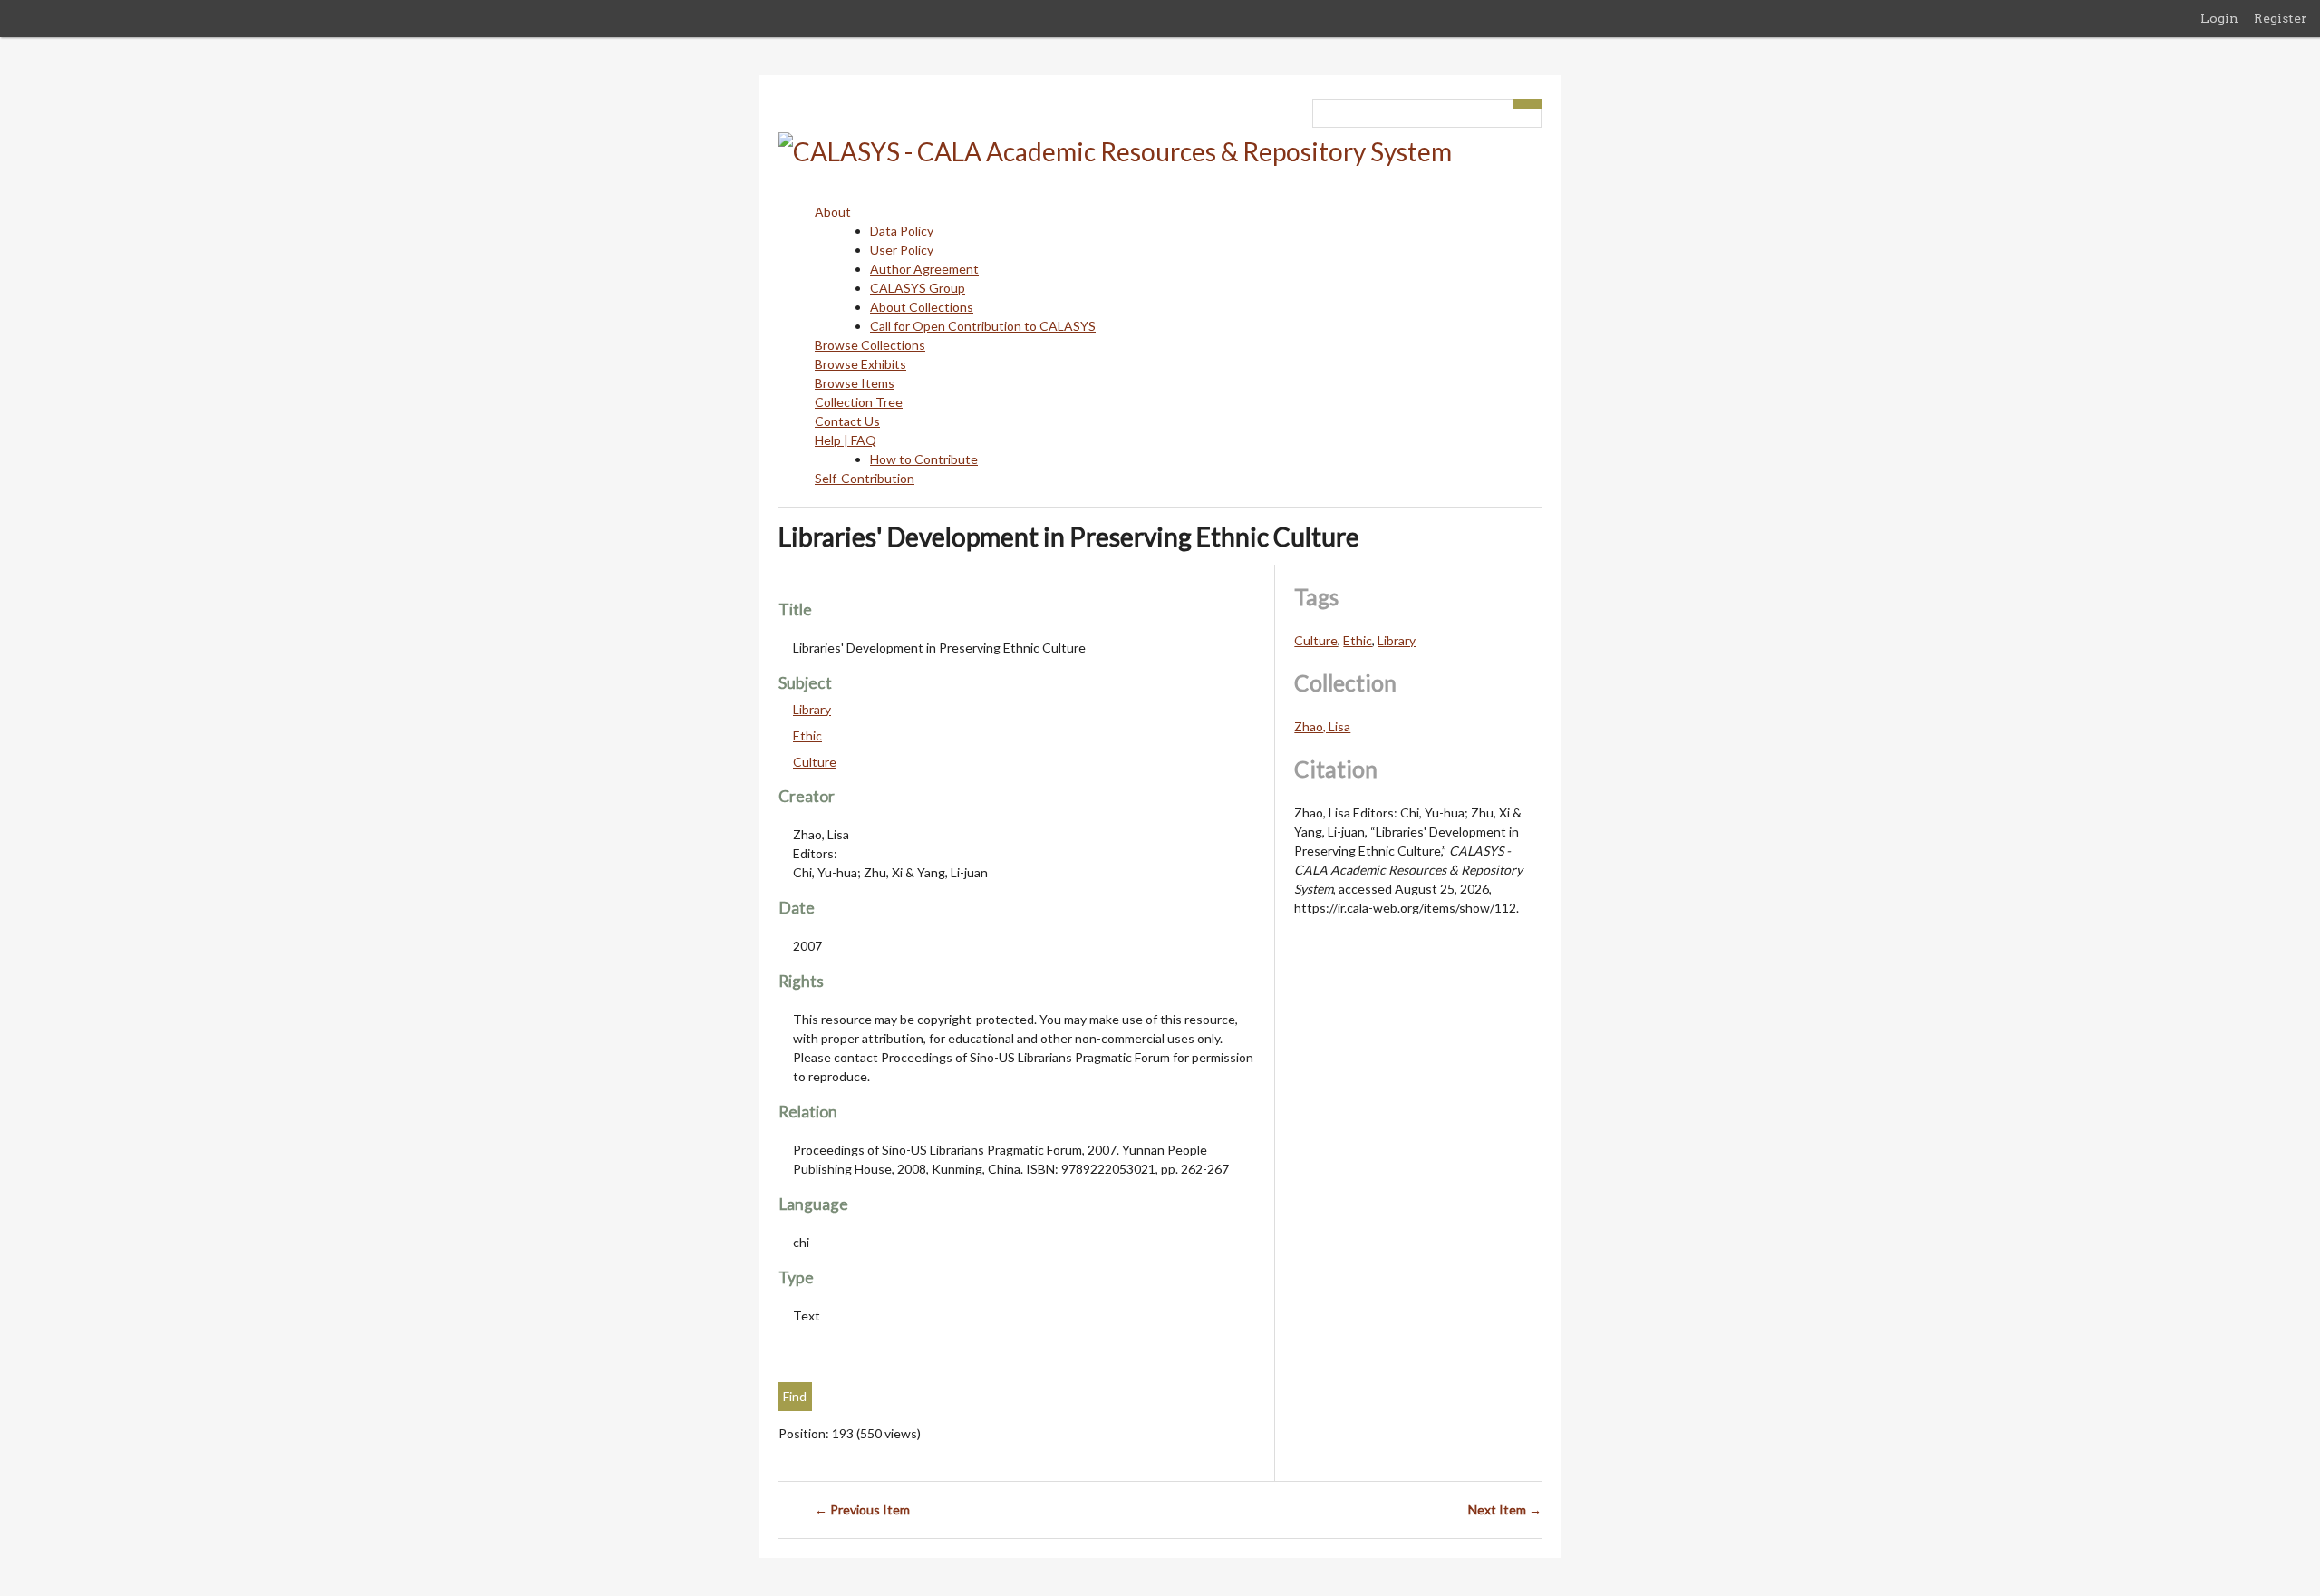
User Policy (902, 250)
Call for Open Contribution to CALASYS (983, 326)
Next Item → (1505, 1509)
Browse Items (855, 383)
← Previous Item (862, 1509)
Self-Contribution (865, 478)
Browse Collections (870, 345)
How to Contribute (924, 459)
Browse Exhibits (860, 364)
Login (2219, 18)
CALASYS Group (918, 288)
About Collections (922, 307)
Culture (815, 762)
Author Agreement (924, 269)
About (833, 212)
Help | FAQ (846, 440)
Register (2281, 18)
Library (812, 709)
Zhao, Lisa (1322, 726)
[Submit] (1528, 104)
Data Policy (902, 231)
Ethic (807, 735)
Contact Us (847, 421)
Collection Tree (859, 402)
